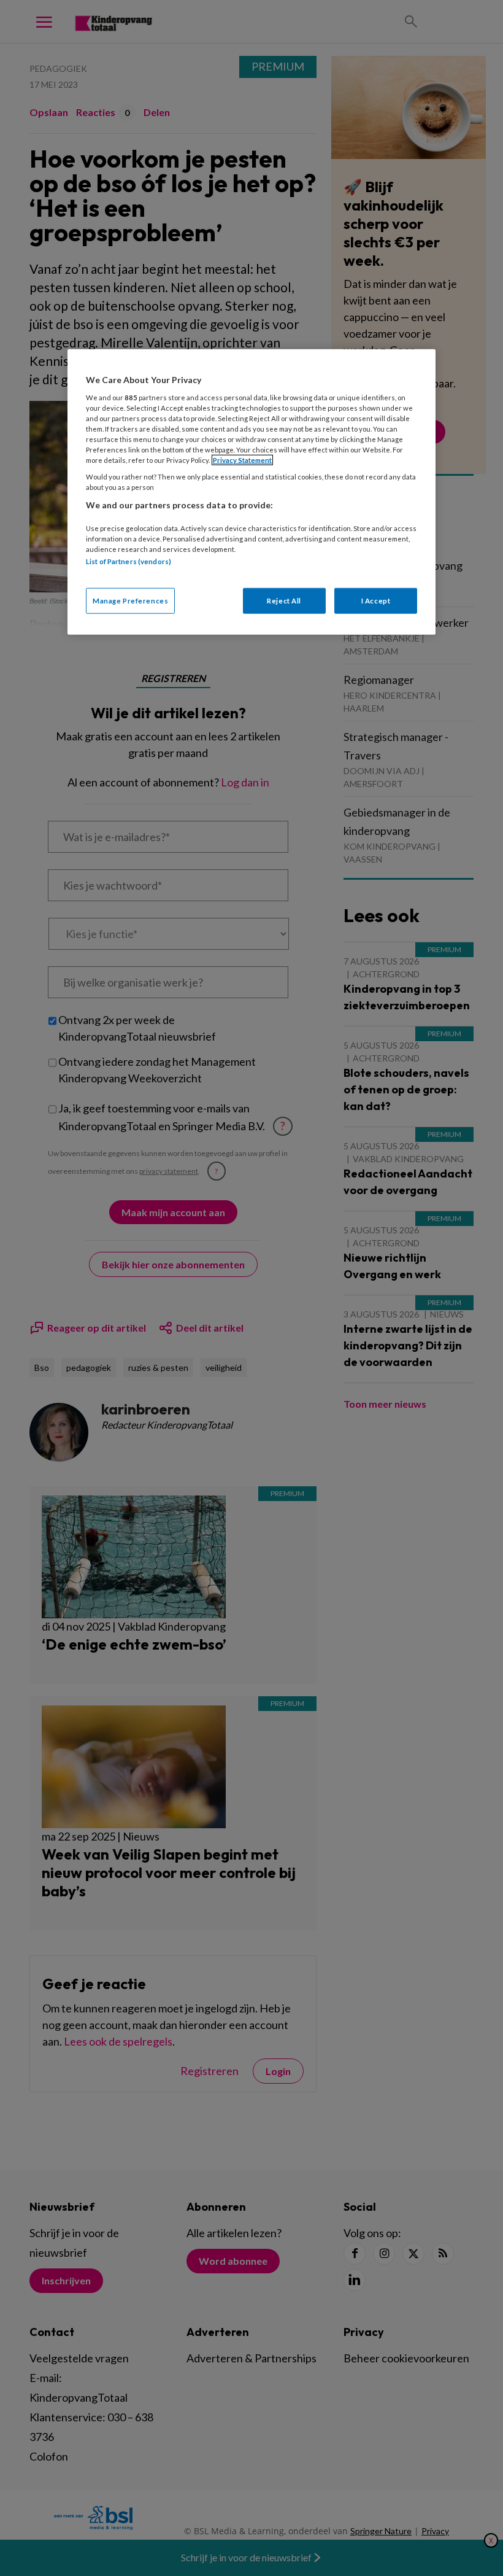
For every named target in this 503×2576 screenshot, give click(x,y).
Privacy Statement (242, 460)
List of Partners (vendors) (129, 561)
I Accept (376, 600)
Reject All (284, 600)
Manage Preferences (130, 600)
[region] (251, 492)
